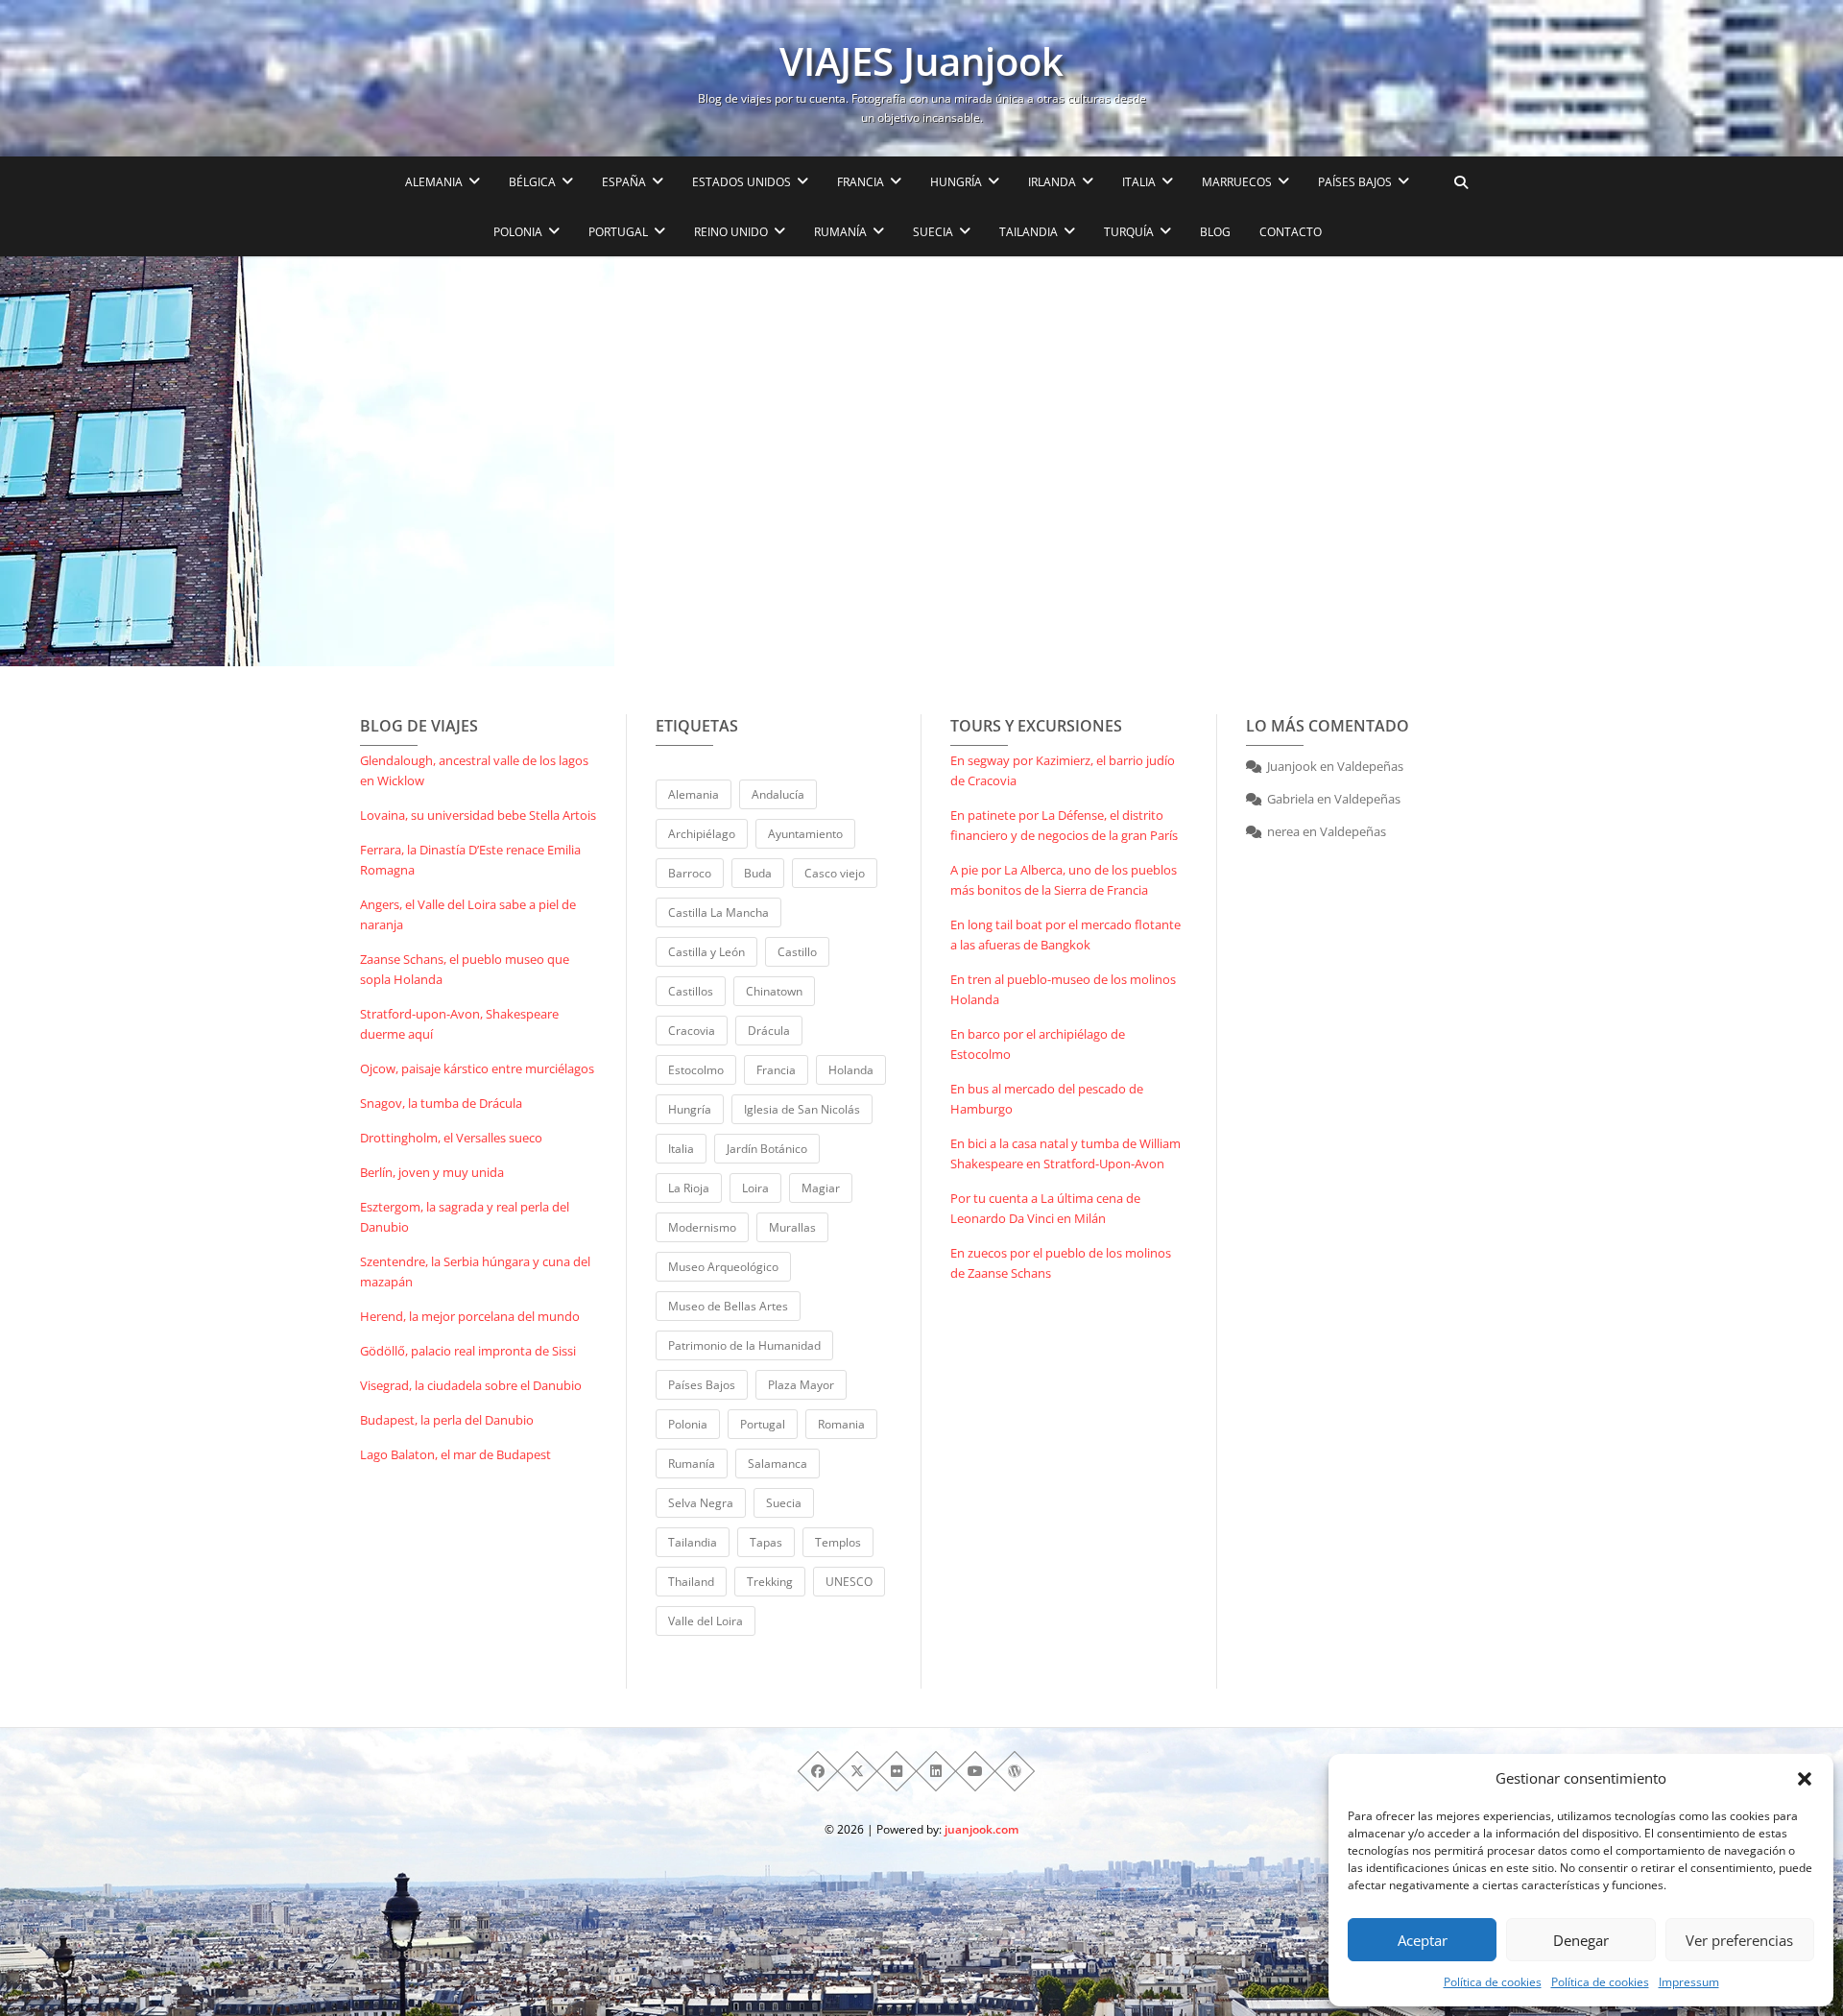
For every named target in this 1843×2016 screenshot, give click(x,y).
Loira (755, 1188)
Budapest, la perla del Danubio (447, 1420)
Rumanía (692, 1464)
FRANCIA (861, 182)
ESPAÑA (624, 182)
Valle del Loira (706, 1621)
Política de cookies (1493, 1982)
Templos (838, 1542)
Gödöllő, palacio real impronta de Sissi (468, 1351)
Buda (758, 873)
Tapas (766, 1542)
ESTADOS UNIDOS (742, 182)
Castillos (691, 991)
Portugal (763, 1424)
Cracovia (692, 1031)
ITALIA (1139, 182)
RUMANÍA (840, 232)
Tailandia (693, 1542)
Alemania (694, 794)
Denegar (1581, 1940)
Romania (841, 1424)
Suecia (784, 1503)
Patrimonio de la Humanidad (744, 1345)
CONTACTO (1291, 232)
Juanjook (1292, 766)
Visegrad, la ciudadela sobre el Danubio (471, 1385)
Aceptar (1423, 1940)
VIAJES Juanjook (921, 61)
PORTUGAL (618, 232)
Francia (776, 1070)
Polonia (688, 1424)
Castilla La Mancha (718, 912)
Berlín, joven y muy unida (432, 1172)
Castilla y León (706, 952)
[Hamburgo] (307, 461)
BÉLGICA (532, 182)
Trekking (770, 1582)
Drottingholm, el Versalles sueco (451, 1138)
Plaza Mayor (801, 1385)
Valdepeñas (1370, 766)
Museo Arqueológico (723, 1267)
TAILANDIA (1029, 232)
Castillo (797, 952)
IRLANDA (1052, 182)
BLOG (1215, 232)
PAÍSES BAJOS (1355, 182)
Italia (681, 1149)
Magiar (821, 1188)
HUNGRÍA (956, 182)
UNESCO (849, 1582)
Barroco (690, 873)
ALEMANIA (434, 182)
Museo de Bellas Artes (728, 1306)
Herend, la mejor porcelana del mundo (470, 1316)
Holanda (851, 1070)
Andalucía (778, 794)
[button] (1805, 1779)
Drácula (769, 1031)
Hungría (690, 1109)
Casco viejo (835, 873)
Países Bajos (702, 1385)
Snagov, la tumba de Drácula (441, 1103)
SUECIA (933, 232)
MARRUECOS (1237, 182)
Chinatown (774, 991)
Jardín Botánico (767, 1149)
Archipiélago (702, 834)
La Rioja (689, 1188)
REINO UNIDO (731, 232)
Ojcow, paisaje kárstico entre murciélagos (477, 1068)
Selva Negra (701, 1503)
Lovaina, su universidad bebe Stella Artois (478, 815)
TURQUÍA (1129, 232)
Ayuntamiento (805, 834)
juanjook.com (981, 1829)
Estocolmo (696, 1070)
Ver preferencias (1739, 1940)
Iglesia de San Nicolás (802, 1109)
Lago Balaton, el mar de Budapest (455, 1454)
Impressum (1689, 1982)
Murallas (792, 1227)
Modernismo (702, 1227)
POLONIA (518, 232)
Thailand (691, 1582)
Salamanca (778, 1464)
